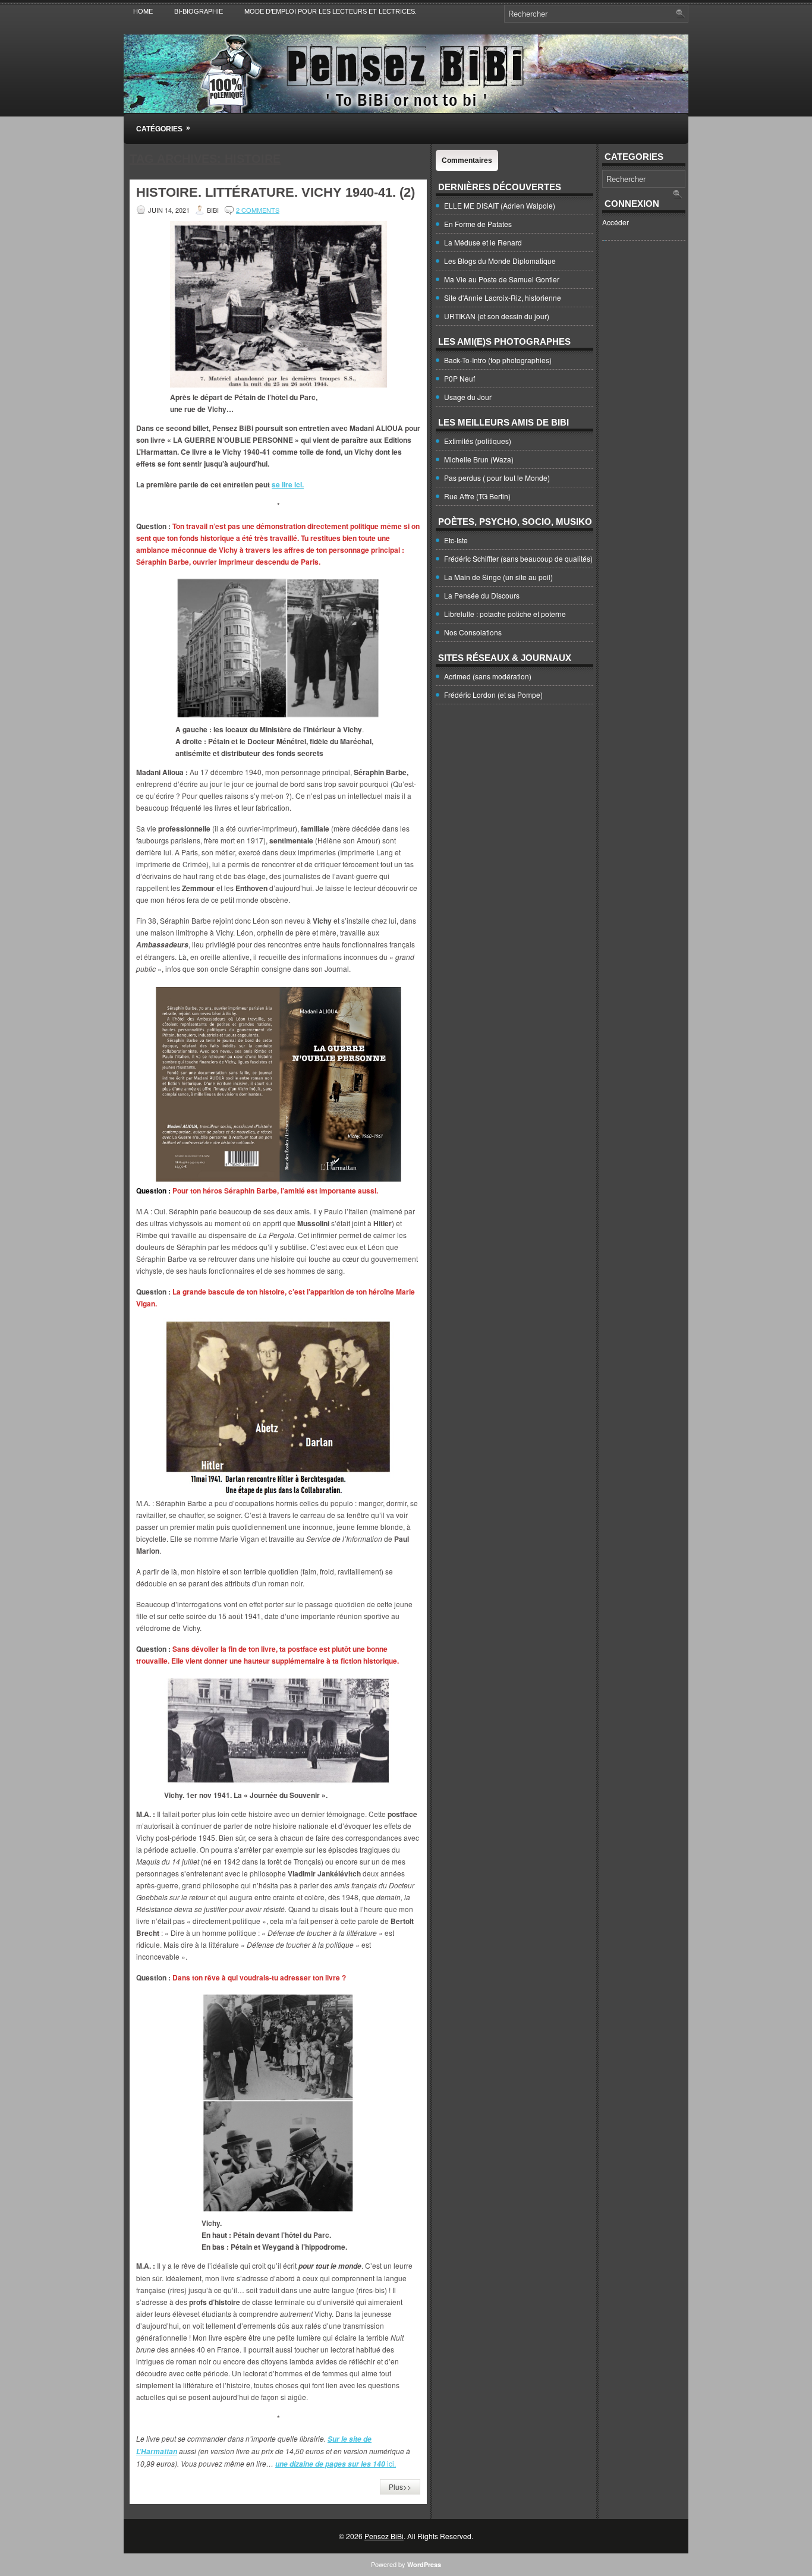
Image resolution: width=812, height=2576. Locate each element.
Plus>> (400, 2487)
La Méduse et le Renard (483, 242)
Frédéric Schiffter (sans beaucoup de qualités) (518, 558)
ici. (336, 2463)
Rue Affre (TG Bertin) (477, 496)
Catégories (163, 128)
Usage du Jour (468, 397)
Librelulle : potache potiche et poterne (505, 614)
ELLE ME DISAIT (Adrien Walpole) (500, 205)
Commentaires (467, 160)
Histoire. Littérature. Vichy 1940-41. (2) (276, 192)
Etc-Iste (456, 540)
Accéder (616, 222)
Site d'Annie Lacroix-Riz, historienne (503, 297)
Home (143, 11)
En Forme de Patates (478, 224)
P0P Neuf (459, 378)
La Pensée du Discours (482, 595)
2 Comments (258, 210)
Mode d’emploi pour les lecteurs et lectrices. (331, 11)
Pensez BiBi (384, 2536)
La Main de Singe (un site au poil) (498, 577)
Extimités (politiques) (478, 441)
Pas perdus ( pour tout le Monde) (497, 478)
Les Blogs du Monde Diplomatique (500, 261)
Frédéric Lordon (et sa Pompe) (493, 695)
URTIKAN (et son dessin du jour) (497, 316)
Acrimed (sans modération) (488, 676)
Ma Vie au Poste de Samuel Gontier (502, 279)
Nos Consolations (473, 632)
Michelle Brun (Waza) (479, 459)
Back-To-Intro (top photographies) (498, 360)
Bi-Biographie (199, 11)
